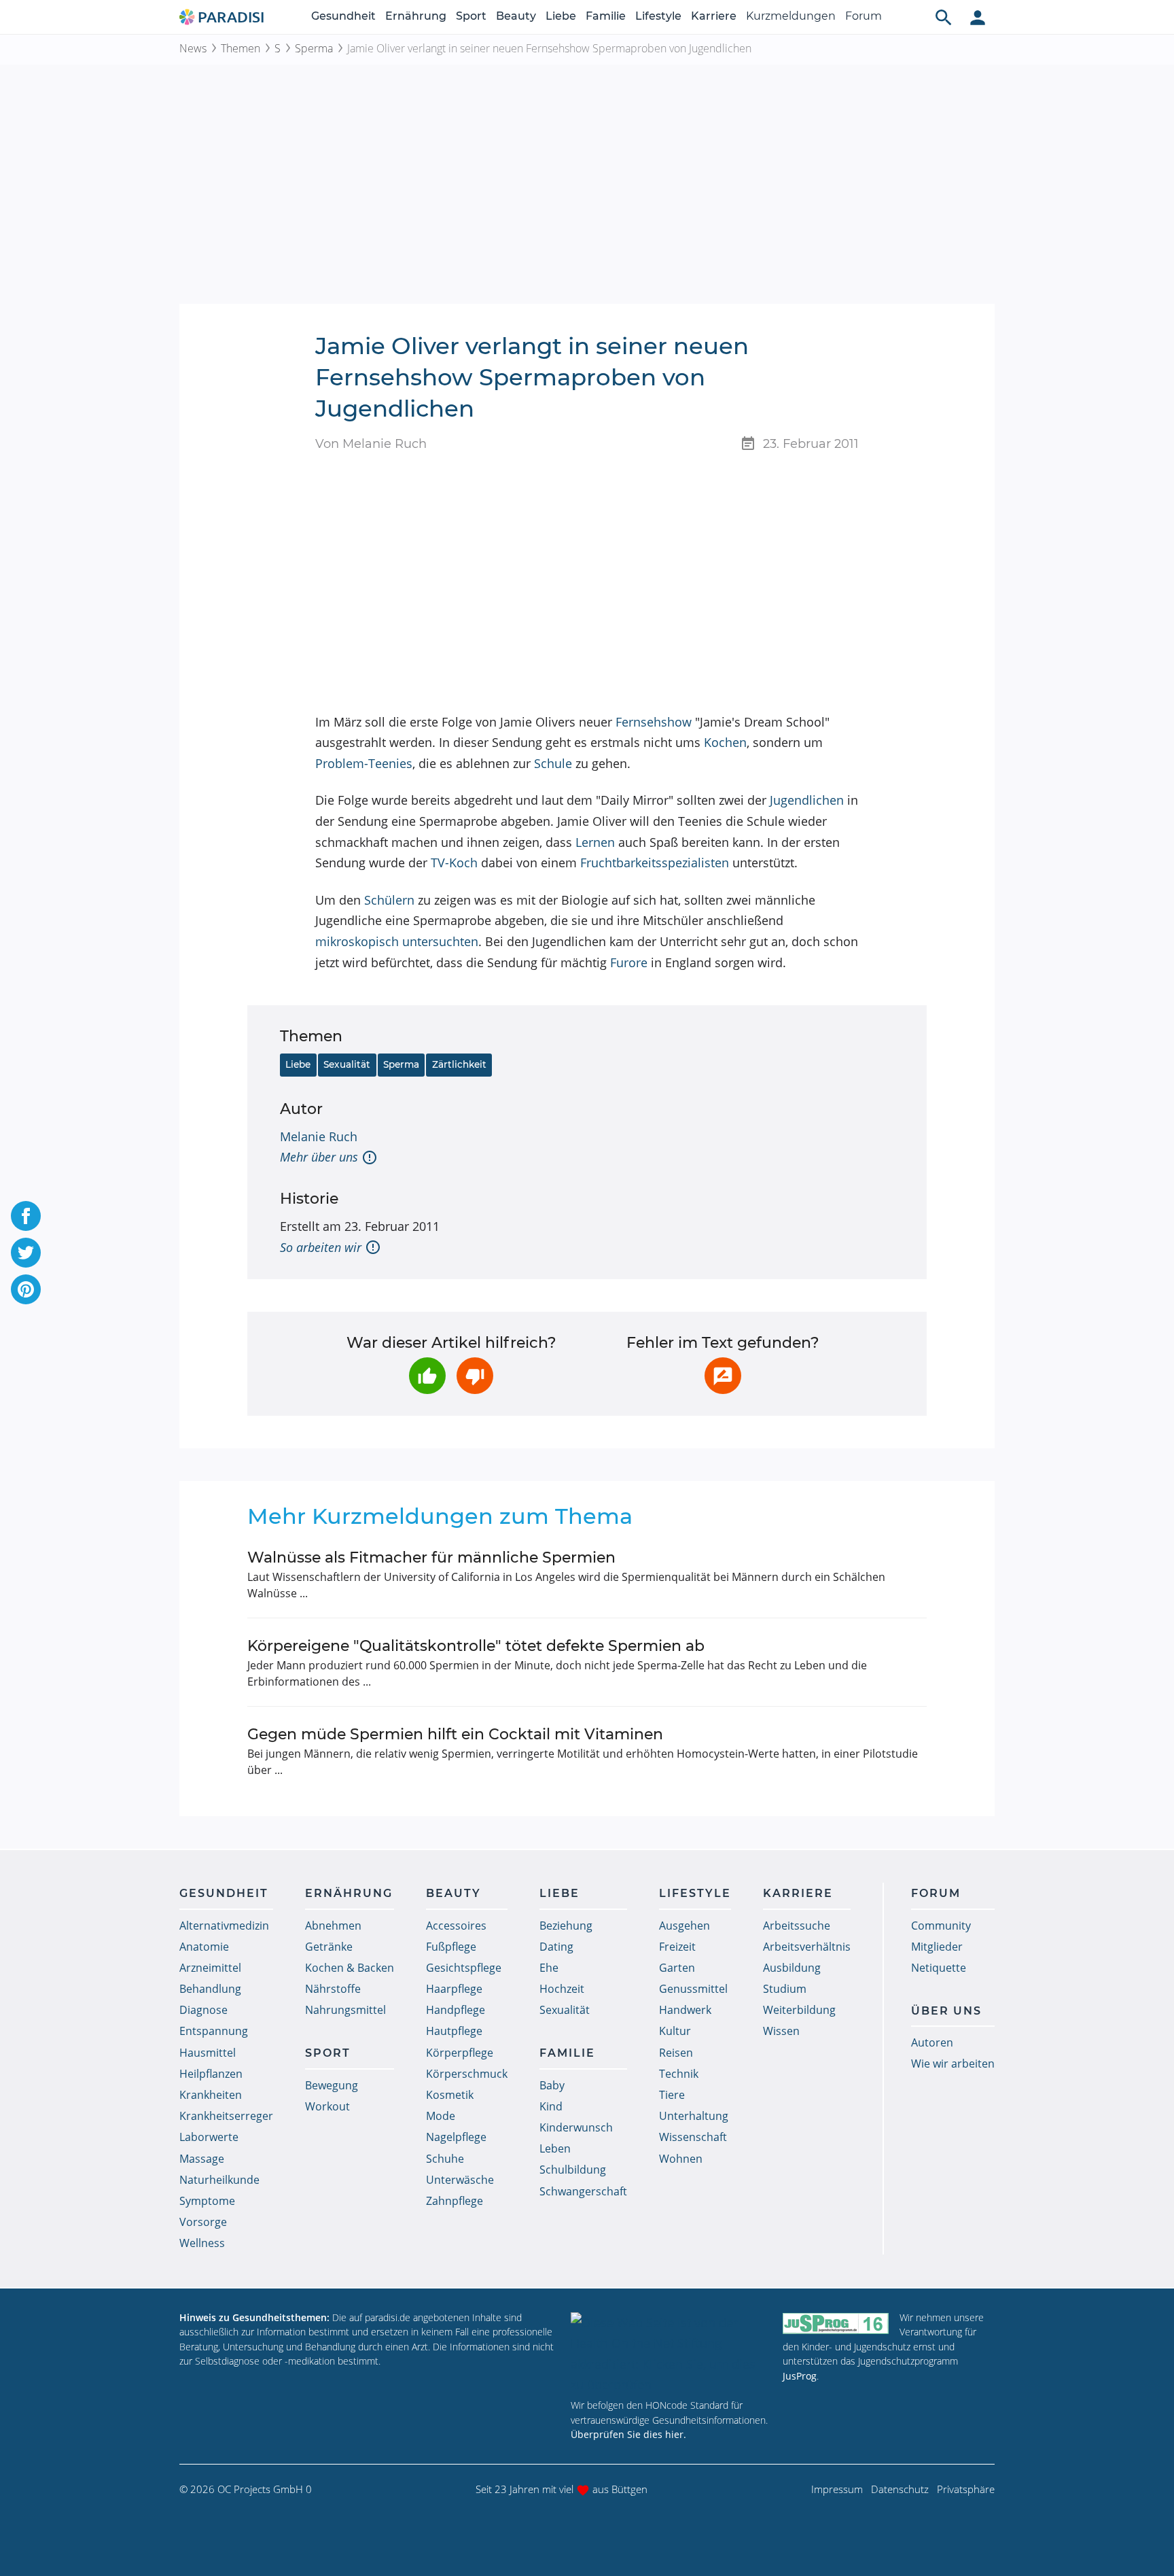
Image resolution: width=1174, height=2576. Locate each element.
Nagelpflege (456, 2137)
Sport (471, 16)
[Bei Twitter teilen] (26, 1253)
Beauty (516, 16)
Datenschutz (900, 2489)
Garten (677, 1968)
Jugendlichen (807, 800)
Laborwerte (209, 2137)
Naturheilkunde (219, 2180)
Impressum (837, 2489)
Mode (441, 2116)
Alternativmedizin (224, 1926)
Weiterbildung (799, 2010)
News (193, 48)
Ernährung (416, 16)
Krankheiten (211, 2095)
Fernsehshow (654, 722)
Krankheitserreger (226, 2116)
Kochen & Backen (350, 1968)
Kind (551, 2106)
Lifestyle (658, 16)
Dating (556, 1947)
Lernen (595, 842)
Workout (327, 2106)
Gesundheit (343, 16)
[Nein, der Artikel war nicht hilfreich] (475, 1376)
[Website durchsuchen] (944, 17)
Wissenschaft (693, 2137)
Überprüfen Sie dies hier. (628, 2434)
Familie (606, 16)
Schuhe (445, 2159)
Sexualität (347, 1064)
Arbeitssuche (797, 1926)
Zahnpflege (455, 2201)
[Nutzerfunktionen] (978, 17)
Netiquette (939, 1968)
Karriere (714, 16)
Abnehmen (333, 1926)
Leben (555, 2148)
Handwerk (685, 2010)
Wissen (781, 2031)
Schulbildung (573, 2170)
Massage (202, 2159)
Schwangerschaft (583, 2191)
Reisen (676, 2053)
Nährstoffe (333, 1989)
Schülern (389, 900)
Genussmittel (693, 1989)
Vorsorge (203, 2222)
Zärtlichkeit (459, 1064)
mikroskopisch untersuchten (397, 941)
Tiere (672, 2095)
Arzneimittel (210, 1968)
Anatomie (204, 1947)
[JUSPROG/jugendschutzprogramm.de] (836, 2323)
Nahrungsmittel (345, 2010)
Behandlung (210, 1989)
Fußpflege (451, 1947)
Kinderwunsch (576, 2127)
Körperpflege (460, 2053)
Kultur (675, 2031)
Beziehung (566, 1926)
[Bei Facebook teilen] (26, 1216)
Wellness (202, 2243)
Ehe (549, 1968)
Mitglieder (937, 1947)
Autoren (932, 2042)
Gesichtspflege (464, 1968)
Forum (864, 16)
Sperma (314, 48)
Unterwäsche (460, 2180)
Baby (552, 2085)
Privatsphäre (966, 2489)
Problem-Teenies (364, 763)
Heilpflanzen (211, 2074)
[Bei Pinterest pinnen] (26, 1289)
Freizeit (677, 1947)
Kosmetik (450, 2095)
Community (941, 1926)
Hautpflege (454, 2031)
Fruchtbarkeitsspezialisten (655, 863)
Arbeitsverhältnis (807, 1947)
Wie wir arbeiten (953, 2064)
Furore (629, 962)
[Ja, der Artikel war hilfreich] (427, 1376)
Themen (241, 48)
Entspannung (214, 2031)
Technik (679, 2074)
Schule (553, 763)
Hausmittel (208, 2053)
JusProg (800, 2376)
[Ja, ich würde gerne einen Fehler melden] (723, 1376)
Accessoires (456, 1926)
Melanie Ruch (319, 1136)
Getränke (329, 1947)
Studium (785, 1989)
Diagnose (203, 2010)
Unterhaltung (694, 2116)
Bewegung (332, 2085)
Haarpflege (454, 1989)
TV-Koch (454, 863)
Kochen (725, 742)
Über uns (946, 2011)
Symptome (207, 2201)
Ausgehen (684, 1926)
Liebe (561, 16)
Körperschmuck (467, 2074)
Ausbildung (792, 1968)
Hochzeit (562, 1989)
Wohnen (681, 2159)
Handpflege (456, 2010)
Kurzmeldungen (791, 16)
